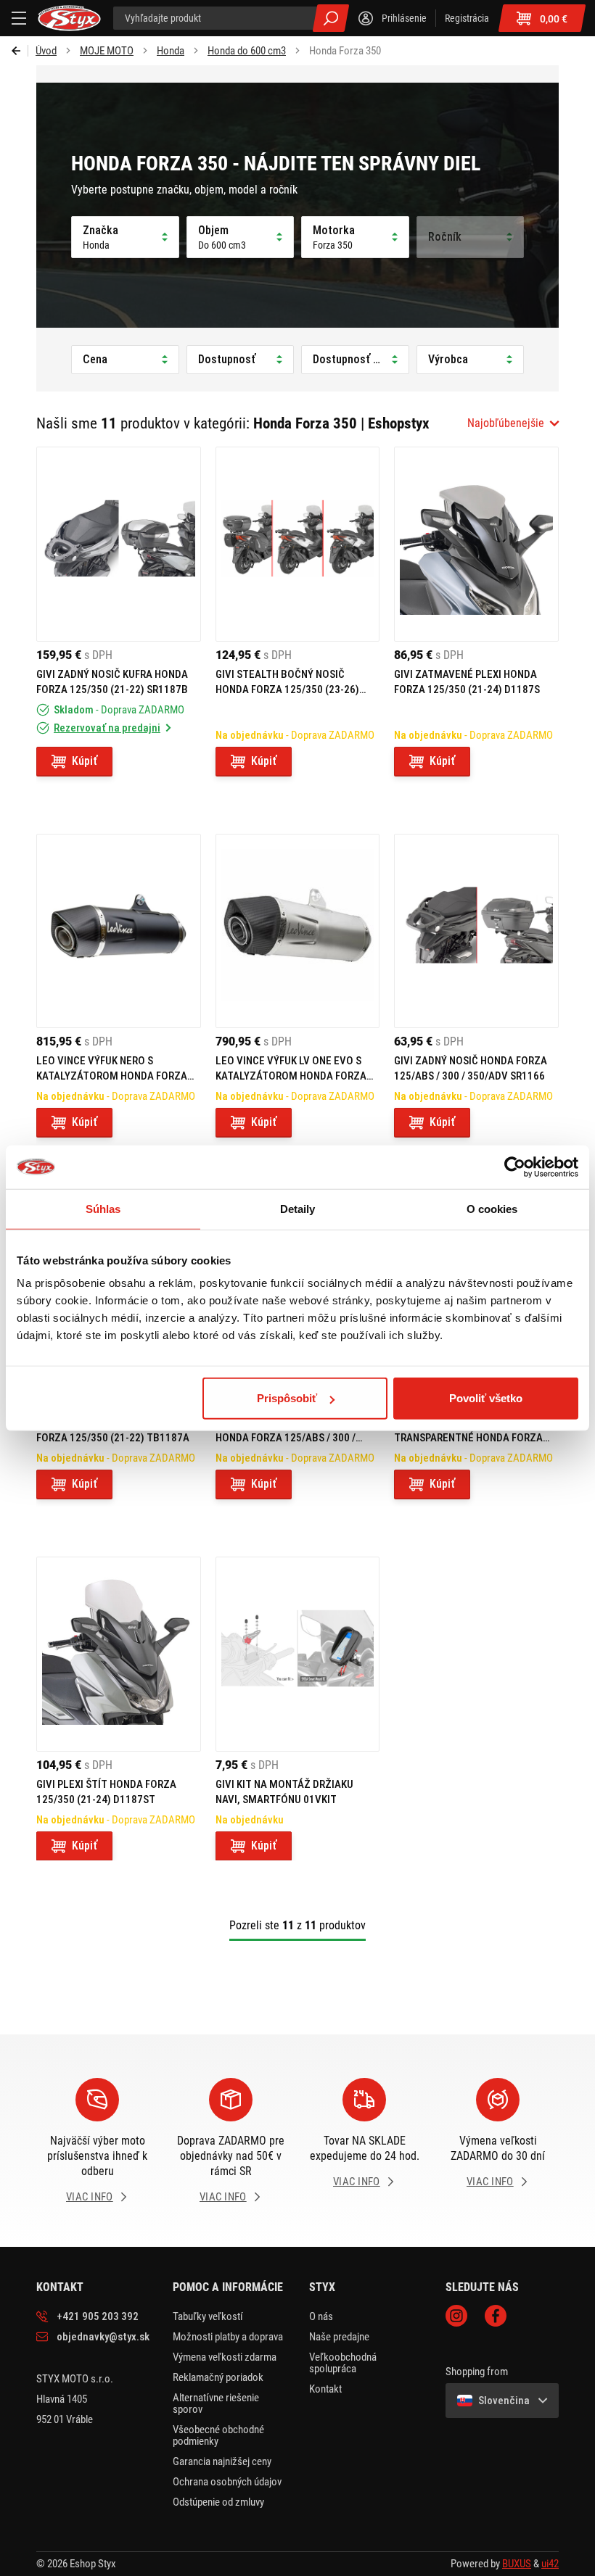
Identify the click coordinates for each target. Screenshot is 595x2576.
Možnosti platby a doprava (228, 2337)
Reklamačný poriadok (218, 2377)
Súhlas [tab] (103, 1208)
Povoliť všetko (486, 1398)
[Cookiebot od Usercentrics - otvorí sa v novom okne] (515, 1167)
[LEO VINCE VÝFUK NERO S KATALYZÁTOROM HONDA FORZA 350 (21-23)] (119, 931)
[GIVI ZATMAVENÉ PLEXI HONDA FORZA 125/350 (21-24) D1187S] (476, 544)
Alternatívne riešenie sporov (216, 2403)
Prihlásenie (404, 18)
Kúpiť (85, 761)
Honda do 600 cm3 (247, 51)
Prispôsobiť (287, 1398)
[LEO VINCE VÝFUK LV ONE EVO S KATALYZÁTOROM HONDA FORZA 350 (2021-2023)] (298, 931)
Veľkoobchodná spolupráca (343, 2363)
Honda (171, 51)
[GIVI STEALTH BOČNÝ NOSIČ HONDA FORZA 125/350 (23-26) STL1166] (298, 544)
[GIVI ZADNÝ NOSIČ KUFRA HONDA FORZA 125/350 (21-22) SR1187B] (119, 544)
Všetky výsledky (331, 18)
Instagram (456, 2316)
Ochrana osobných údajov (227, 2482)
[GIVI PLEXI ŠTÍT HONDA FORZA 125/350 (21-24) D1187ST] (119, 1654)
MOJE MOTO (107, 51)
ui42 (550, 2564)
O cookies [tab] (492, 1208)
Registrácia (467, 18)
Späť (20, 51)
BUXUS (517, 2564)
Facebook (496, 2316)
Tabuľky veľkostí (208, 2316)
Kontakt (325, 2389)
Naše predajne (339, 2337)
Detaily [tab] (298, 1208)
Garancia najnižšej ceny (222, 2461)
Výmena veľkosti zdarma (225, 2357)
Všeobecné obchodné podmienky (218, 2435)
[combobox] (513, 423)
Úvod (46, 51)
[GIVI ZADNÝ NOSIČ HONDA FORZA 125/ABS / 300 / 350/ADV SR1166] (476, 931)
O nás (321, 2316)
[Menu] (19, 18)
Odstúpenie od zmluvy (218, 2502)
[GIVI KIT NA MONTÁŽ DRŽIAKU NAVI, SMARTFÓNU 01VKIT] (298, 1654)
